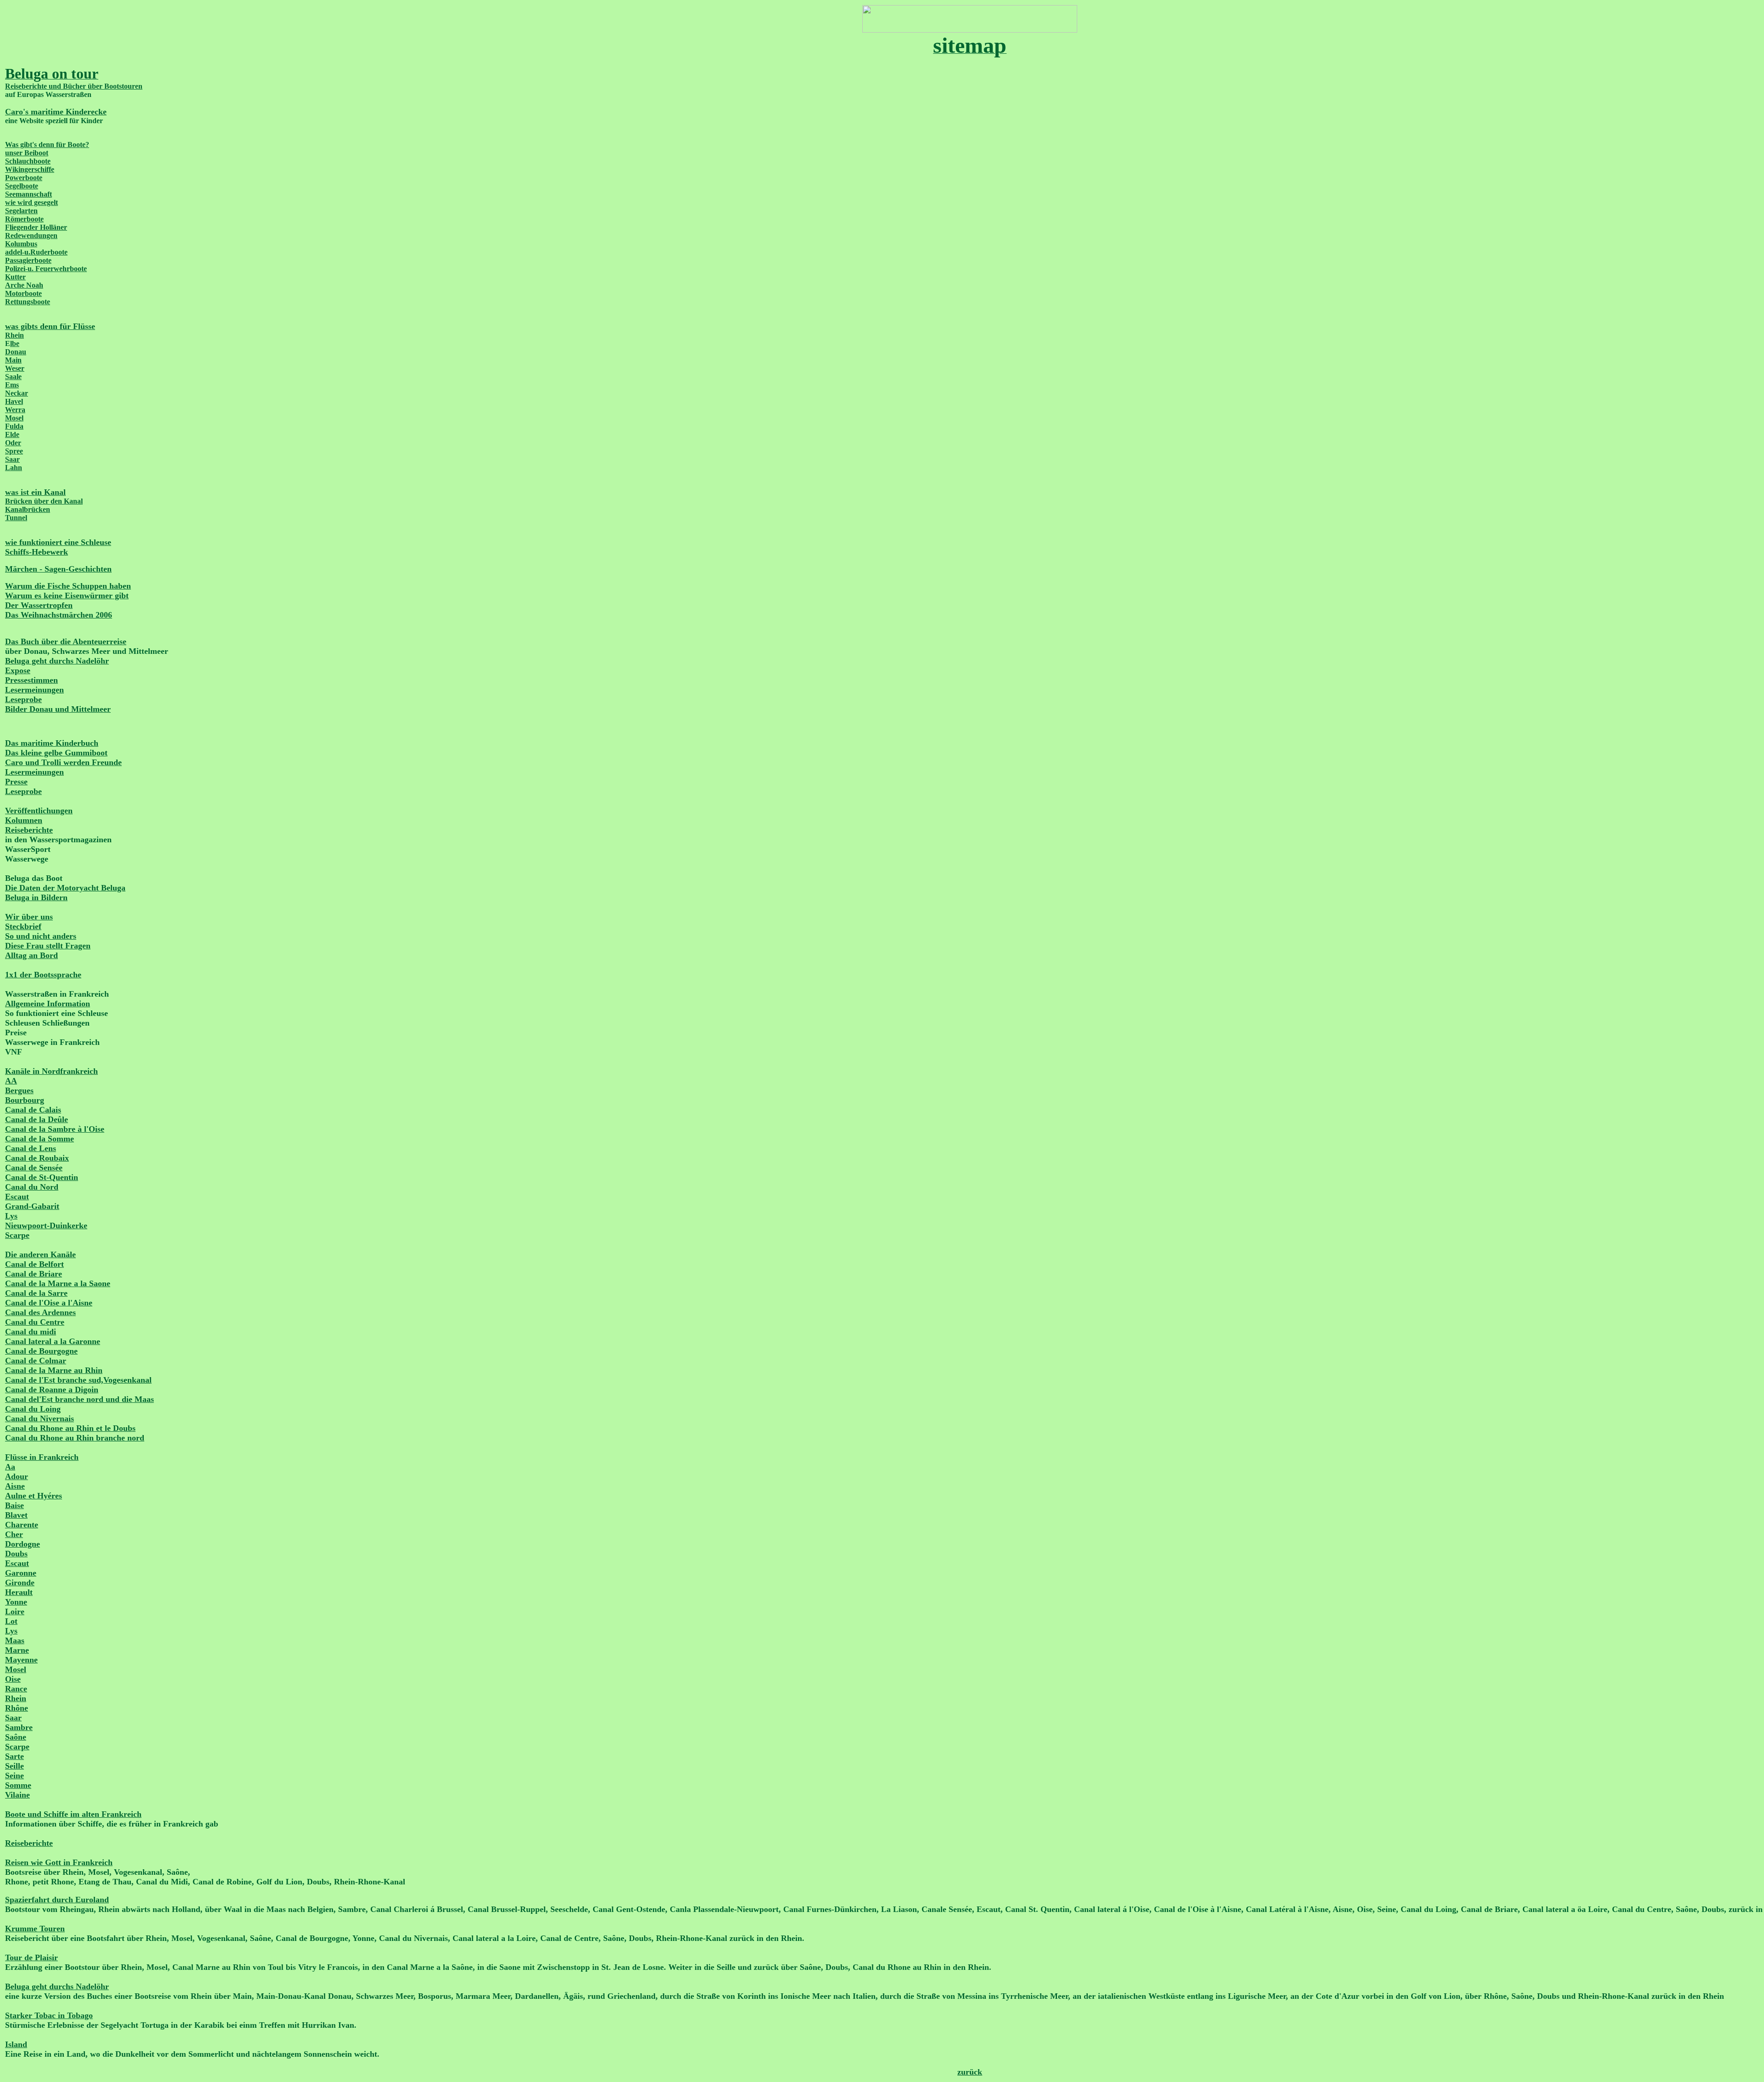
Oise (13, 1679)
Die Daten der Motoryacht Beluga (65, 888)
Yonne (16, 1602)
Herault (19, 1592)
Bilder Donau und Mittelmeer (58, 709)
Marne (17, 1650)
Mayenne (21, 1660)
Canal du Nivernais (40, 1418)
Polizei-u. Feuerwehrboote (46, 269)
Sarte (14, 1756)
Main (13, 360)
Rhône (17, 1708)
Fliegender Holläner (36, 227)
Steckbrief (23, 926)
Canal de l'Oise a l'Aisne (49, 1303)
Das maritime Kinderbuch (52, 743)
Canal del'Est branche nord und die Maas (79, 1399)
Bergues (19, 1090)
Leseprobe (23, 699)
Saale (13, 377)
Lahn (14, 468)
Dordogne (23, 1544)
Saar (12, 459)
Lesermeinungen (34, 690)
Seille (14, 1766)
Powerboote (24, 178)
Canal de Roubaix (37, 1158)
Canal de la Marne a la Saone (58, 1283)
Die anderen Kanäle (40, 1254)
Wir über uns (29, 917)
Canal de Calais (33, 1110)
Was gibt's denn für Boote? (47, 145)
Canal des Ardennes (40, 1312)
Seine (14, 1776)
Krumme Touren (35, 1929)
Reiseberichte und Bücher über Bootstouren (74, 86)
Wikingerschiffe (30, 169)
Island (16, 2044)
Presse (16, 782)
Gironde (20, 1583)
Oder (13, 443)
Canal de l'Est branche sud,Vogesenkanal (78, 1380)
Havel (14, 401)
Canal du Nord (32, 1187)
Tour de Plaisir (31, 1957)
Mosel (14, 418)
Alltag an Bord (31, 955)
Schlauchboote (28, 161)
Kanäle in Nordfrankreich (51, 1071)
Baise (14, 1505)
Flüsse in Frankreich (42, 1457)
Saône (16, 1737)
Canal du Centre (35, 1322)
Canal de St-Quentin (42, 1177)
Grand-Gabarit (32, 1206)
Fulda (14, 426)
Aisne (15, 1486)
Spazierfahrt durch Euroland (57, 1900)
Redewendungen (31, 235)
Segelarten (21, 211)
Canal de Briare (34, 1274)
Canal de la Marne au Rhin (54, 1370)
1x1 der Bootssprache (43, 975)
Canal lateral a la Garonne (53, 1341)
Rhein (14, 335)
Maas (15, 1640)
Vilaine (17, 1795)
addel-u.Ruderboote (36, 252)
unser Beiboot (27, 153)
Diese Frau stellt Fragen (48, 946)
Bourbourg (25, 1100)
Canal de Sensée (34, 1168)
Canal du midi (31, 1332)
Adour (17, 1476)
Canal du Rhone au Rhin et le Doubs (70, 1428)
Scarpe (17, 1235)
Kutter (15, 277)
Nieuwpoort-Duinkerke (46, 1225)
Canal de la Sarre (36, 1293)
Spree (14, 451)
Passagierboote (28, 260)
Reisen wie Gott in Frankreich (59, 1862)
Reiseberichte (29, 830)
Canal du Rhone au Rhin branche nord (75, 1438)
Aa (10, 1467)
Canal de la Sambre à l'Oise (55, 1129)
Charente (22, 1525)
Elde (12, 434)
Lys (11, 1216)
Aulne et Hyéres (34, 1496)
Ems (12, 385)
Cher (14, 1534)
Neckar (17, 393)
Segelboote (22, 186)
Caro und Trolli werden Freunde (63, 762)
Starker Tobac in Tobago (49, 2015)
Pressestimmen (31, 680)
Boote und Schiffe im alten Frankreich (73, 1814)
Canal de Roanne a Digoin (52, 1390)
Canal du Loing (33, 1409)
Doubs (16, 1554)
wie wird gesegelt (31, 202)
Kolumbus (21, 244)
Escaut (17, 1197)
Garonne (21, 1573)
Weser (15, 368)
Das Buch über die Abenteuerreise (66, 641)
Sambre (19, 1727)
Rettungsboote (28, 302)
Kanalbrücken (28, 509)
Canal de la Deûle (37, 1119)
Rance (16, 1689)
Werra (15, 410)
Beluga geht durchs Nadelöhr (57, 661)
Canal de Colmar (36, 1361)
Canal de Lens (31, 1148)
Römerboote (24, 219)
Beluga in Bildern (36, 897)
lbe (15, 343)
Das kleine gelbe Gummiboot (56, 753)
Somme (18, 1785)
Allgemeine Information (48, 1004)
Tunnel (16, 518)
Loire (15, 1611)
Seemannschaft (28, 194)
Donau (16, 352)
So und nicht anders (41, 936)
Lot (11, 1621)
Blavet (16, 1515)
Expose (18, 670)
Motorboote (23, 293)
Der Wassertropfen (39, 605)
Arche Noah (24, 285)
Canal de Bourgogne (41, 1351)
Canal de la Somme (40, 1139)
